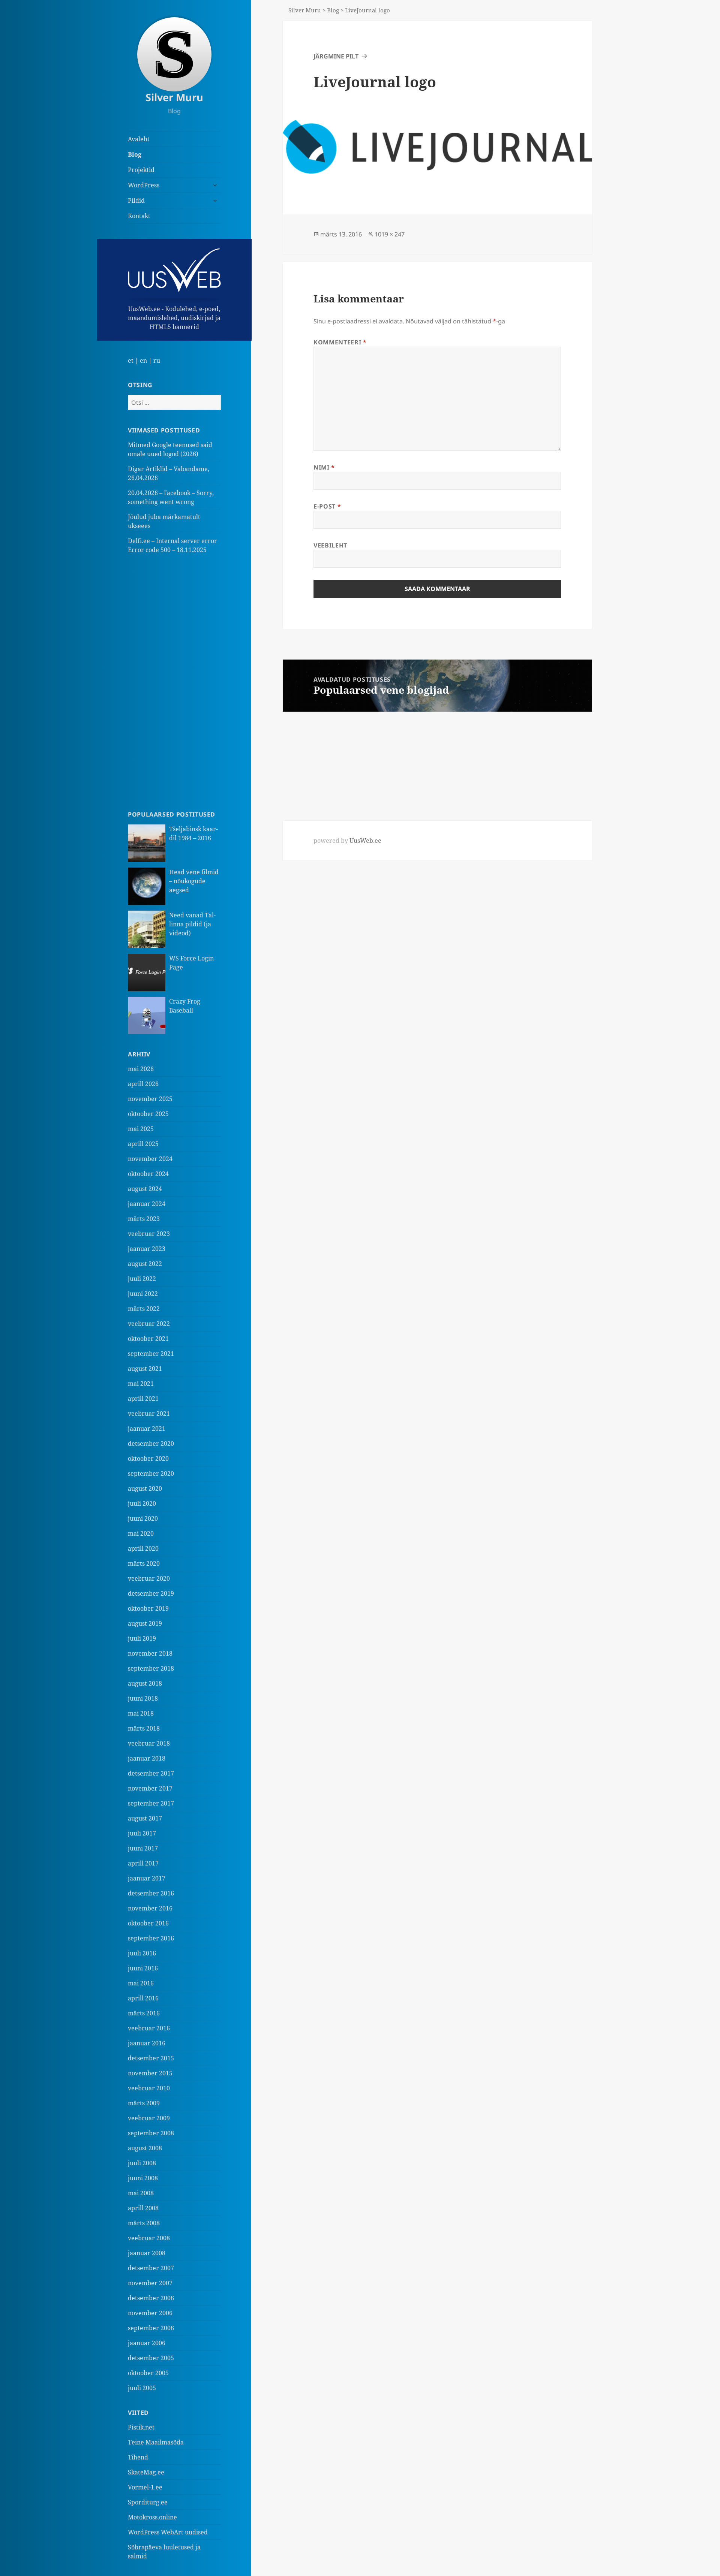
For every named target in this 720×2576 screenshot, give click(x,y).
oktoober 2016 (148, 1923)
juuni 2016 (143, 1968)
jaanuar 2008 (147, 2253)
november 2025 (150, 1099)
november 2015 (150, 2073)
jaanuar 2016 (147, 2043)
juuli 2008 (142, 2163)
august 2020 (145, 1488)
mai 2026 (141, 1069)
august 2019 (145, 1623)
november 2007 (150, 2283)
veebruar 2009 (149, 2118)
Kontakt (139, 216)
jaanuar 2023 (147, 1249)
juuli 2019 (142, 1638)
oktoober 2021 (148, 1339)
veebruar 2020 (149, 1578)
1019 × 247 (390, 234)
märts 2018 (144, 1728)
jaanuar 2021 (147, 1429)
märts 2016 (144, 2013)
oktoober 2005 (148, 2373)
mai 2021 (141, 1384)
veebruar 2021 (149, 1414)
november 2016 (150, 1908)
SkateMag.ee (146, 2472)
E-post (327, 506)
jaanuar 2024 (147, 1204)
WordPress (144, 185)
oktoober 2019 (148, 1608)
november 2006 (150, 2313)
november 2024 (150, 1159)
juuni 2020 (143, 1518)
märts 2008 (144, 2223)
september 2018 (151, 1668)
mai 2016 (141, 1983)
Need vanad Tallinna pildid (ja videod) (192, 924)
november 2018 (150, 1653)
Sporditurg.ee (148, 2502)
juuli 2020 (142, 1503)
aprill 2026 (143, 1084)
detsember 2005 (151, 2358)
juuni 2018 (143, 1698)
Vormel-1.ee (145, 2487)
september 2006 (151, 2328)
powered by (347, 841)
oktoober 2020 (148, 1459)
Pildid (136, 200)
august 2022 (145, 1264)
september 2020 (151, 1473)
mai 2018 (141, 1713)
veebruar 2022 (149, 1324)
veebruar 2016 (149, 2028)
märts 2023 (144, 1219)
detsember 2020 (151, 1444)
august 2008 (145, 2148)
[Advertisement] (174, 682)
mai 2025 (141, 1129)
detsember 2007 (151, 2268)
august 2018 (145, 1683)
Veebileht (330, 545)
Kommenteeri (340, 342)
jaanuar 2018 (147, 1758)
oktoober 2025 (148, 1114)
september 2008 (151, 2133)
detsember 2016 (151, 1893)
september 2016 (151, 1938)
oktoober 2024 (148, 1174)
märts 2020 (144, 1563)
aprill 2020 (143, 1548)
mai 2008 (141, 2193)
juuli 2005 (142, 2388)
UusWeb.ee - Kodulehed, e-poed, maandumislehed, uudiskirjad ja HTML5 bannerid (174, 318)
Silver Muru (174, 97)
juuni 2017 (143, 1848)
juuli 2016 (142, 1953)
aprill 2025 (143, 1144)
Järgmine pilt (336, 56)
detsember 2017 (151, 1773)
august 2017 (145, 1818)
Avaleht (139, 139)
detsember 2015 (151, 2058)
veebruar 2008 (149, 2238)
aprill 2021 (143, 1399)
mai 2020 (141, 1533)
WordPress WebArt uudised (168, 2532)
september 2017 (151, 1803)
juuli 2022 (142, 1279)
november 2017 (150, 1788)
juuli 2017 (142, 1833)
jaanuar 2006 (147, 2343)
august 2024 (145, 1189)
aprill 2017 (143, 1863)
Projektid (141, 170)
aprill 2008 (143, 2208)
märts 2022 (144, 1309)
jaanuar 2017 (147, 1878)
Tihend (138, 2457)
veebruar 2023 (149, 1234)
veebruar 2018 (149, 1743)
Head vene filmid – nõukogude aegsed (194, 881)
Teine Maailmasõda (156, 2442)
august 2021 (145, 1369)
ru (157, 361)
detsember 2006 (151, 2298)
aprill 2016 (143, 1998)
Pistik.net (141, 2427)
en (143, 361)
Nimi (324, 467)
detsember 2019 (151, 1593)
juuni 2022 (143, 1294)
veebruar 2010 (149, 2088)
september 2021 (151, 1354)
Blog (135, 154)
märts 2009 (144, 2103)
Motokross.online (152, 2517)
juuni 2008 (143, 2178)
